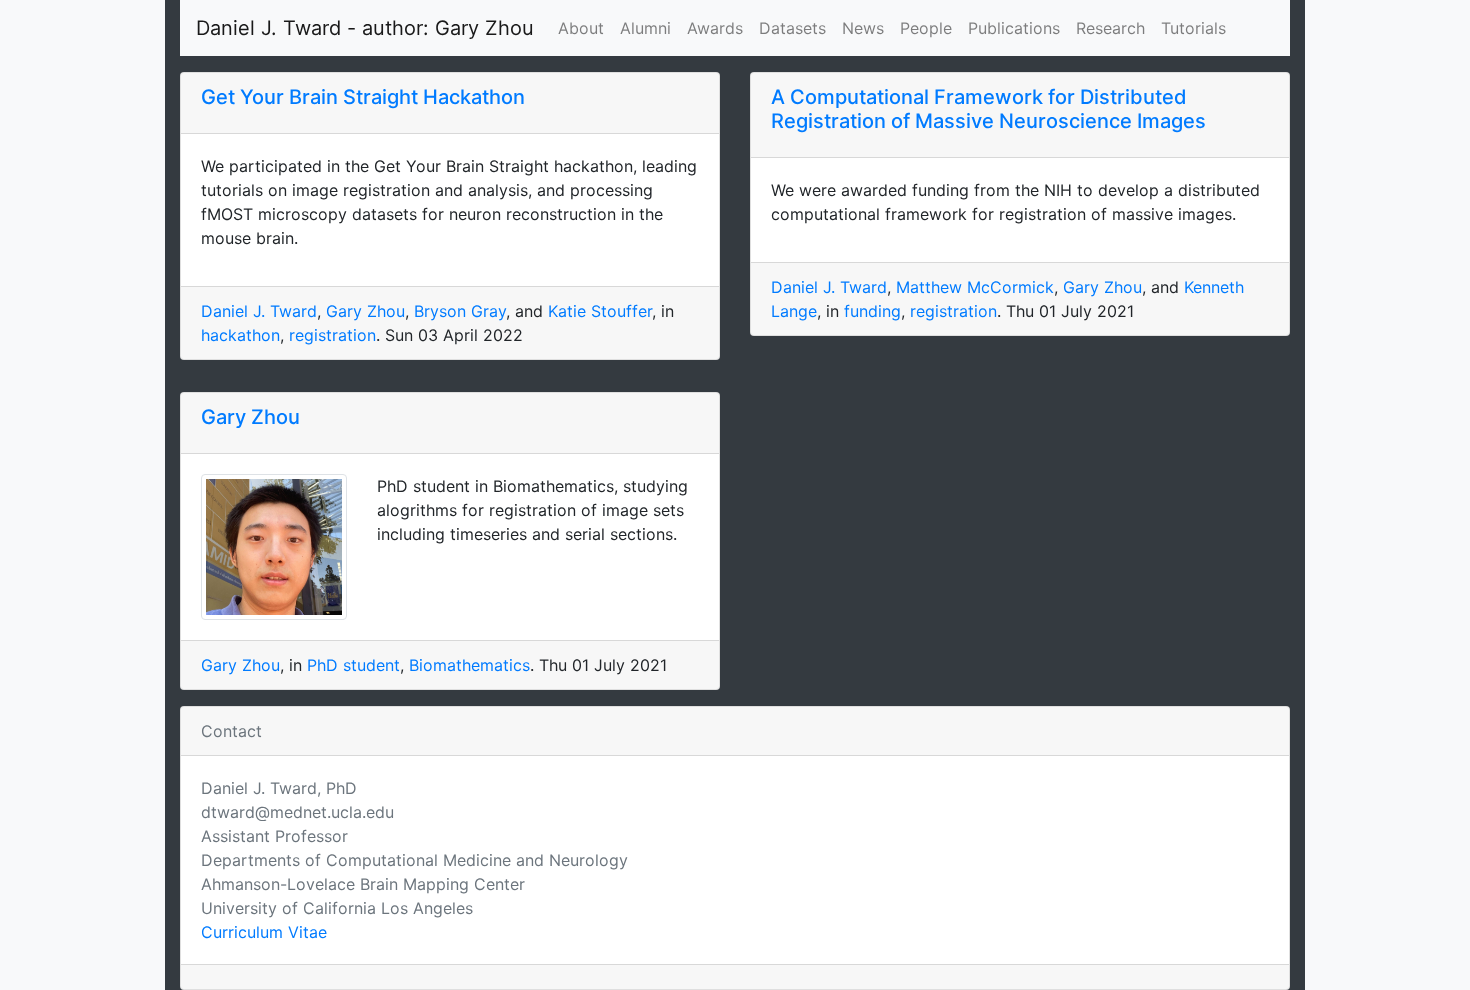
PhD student (353, 665)
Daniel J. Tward (259, 311)
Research (1110, 28)
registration (332, 335)
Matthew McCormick (975, 287)
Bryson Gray (460, 311)
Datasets (792, 28)
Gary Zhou (365, 311)
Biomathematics (469, 665)
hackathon (240, 335)
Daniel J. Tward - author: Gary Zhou (365, 28)
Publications (1014, 28)
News (863, 28)
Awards (715, 28)
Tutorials (1193, 28)
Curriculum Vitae (264, 932)
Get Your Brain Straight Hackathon (363, 97)
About (581, 28)
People (926, 28)
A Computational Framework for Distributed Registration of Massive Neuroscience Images (988, 109)
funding (872, 311)
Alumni (645, 28)
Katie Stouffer (600, 311)
